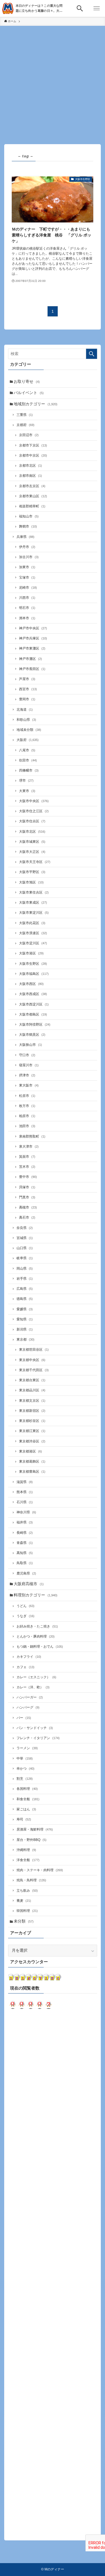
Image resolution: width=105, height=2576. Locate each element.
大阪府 (28, 740)
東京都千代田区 (34, 1370)
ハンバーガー (30, 1697)
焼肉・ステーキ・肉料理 (40, 1870)
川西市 (27, 598)
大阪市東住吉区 (34, 892)
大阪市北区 (32, 832)
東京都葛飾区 (32, 1461)
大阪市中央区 (34, 801)
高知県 (25, 1553)
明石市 (27, 608)
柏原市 (27, 1116)
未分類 (24, 1921)
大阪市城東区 (32, 842)
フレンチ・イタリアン (38, 1738)
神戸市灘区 (31, 659)
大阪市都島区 (33, 1014)
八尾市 (27, 750)
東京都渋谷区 (32, 1441)
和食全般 (28, 1799)
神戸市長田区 (32, 669)
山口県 (25, 1248)
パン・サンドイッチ (35, 1728)
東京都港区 (31, 1451)
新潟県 (25, 1329)
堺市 (26, 781)
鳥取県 (25, 1563)
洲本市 (27, 618)
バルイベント (29, 393)
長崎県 (25, 1533)
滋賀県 (25, 1482)
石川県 (25, 1502)
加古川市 (29, 557)
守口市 (27, 1055)
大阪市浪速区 (33, 933)
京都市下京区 (33, 445)
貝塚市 (27, 1187)
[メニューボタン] (97, 8)
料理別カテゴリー (36, 1595)
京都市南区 (31, 476)
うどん (25, 1606)
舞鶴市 (28, 526)
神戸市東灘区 (32, 648)
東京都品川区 (32, 1390)
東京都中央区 (32, 1360)
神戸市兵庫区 (33, 638)
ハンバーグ (28, 1707)
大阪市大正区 (32, 852)
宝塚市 (27, 577)
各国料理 (27, 1789)
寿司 (24, 1819)
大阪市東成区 (33, 903)
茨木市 (27, 1167)
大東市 (27, 791)
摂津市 (27, 1075)
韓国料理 (27, 1911)
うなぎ (25, 1616)
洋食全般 (28, 1860)
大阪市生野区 (33, 964)
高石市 (27, 1217)
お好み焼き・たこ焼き (37, 1626)
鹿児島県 (26, 1573)
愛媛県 (25, 1309)
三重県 (25, 415)
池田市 (27, 1126)
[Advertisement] (53, 81)
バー (24, 1718)
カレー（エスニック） (36, 1677)
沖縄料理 (26, 1850)
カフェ (25, 1667)
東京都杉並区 (32, 1421)
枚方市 (27, 1106)
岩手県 (25, 1279)
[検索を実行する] (92, 354)
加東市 (27, 567)
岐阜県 (25, 1258)
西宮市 (28, 689)
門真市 (27, 1197)
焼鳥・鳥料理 (31, 1880)
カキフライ (29, 1657)
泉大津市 (29, 1147)
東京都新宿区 (32, 1411)
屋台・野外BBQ (32, 1840)
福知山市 (29, 516)
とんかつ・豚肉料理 (36, 1636)
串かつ (25, 1769)
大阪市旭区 (31, 882)
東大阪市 (29, 1085)
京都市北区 (31, 466)
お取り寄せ (27, 382)
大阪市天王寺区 (35, 862)
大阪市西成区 (33, 994)
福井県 (25, 1522)
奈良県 (25, 1228)
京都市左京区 (32, 486)
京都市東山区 (33, 496)
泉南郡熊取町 (32, 1136)
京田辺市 (29, 435)
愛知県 (25, 1319)
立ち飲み (27, 1891)
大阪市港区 (31, 953)
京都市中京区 (33, 455)
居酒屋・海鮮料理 (35, 1829)
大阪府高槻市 (29, 1584)
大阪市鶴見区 (32, 1035)
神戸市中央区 (33, 628)
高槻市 (28, 1207)
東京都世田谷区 (34, 1350)
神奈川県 (26, 1512)
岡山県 (25, 1269)
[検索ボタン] (80, 8)
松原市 (27, 1096)
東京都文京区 (32, 1401)
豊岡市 (27, 699)
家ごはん (26, 1809)
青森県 (25, 1543)
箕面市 (27, 1157)
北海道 (25, 710)
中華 (25, 1758)
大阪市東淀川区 (34, 913)
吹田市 (28, 760)
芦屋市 (27, 679)
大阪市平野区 (32, 872)
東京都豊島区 (32, 1472)
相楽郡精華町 (32, 506)
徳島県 (25, 1299)
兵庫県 (25, 537)
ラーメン (27, 1748)
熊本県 (25, 1492)
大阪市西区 (31, 984)
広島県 (25, 1289)
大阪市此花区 (32, 923)
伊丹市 (27, 547)
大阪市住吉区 (32, 821)
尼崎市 (28, 588)
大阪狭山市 (31, 1045)
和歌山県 (26, 720)
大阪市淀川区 (33, 943)
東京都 (25, 1339)
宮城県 (25, 1238)
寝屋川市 (29, 1065)
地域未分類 (29, 730)
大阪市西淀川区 (34, 1004)
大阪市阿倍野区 (35, 1025)
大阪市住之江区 (34, 811)
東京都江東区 (32, 1431)
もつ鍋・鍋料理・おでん (40, 1647)
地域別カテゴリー (36, 404)
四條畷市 (29, 770)
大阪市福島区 (34, 974)
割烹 (25, 1779)
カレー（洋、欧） (33, 1687)
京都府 (25, 425)
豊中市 (28, 1177)
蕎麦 (24, 1901)
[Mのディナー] (8, 8)
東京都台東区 (32, 1380)
